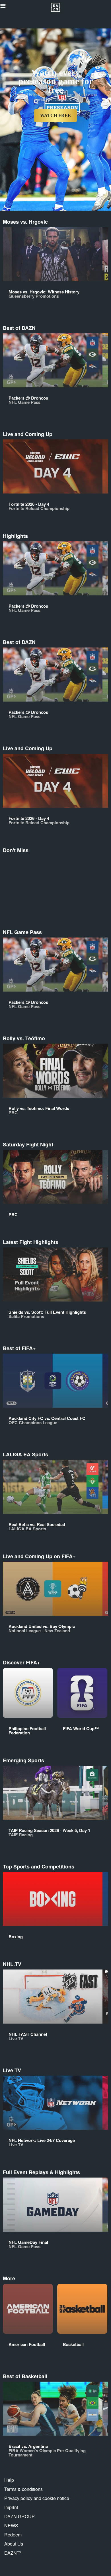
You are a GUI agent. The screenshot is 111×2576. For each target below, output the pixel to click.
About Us (14, 2544)
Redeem (13, 2535)
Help (9, 2480)
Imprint (11, 2507)
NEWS (11, 2525)
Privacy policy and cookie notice (37, 2498)
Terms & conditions (23, 2489)
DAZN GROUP (19, 2516)
